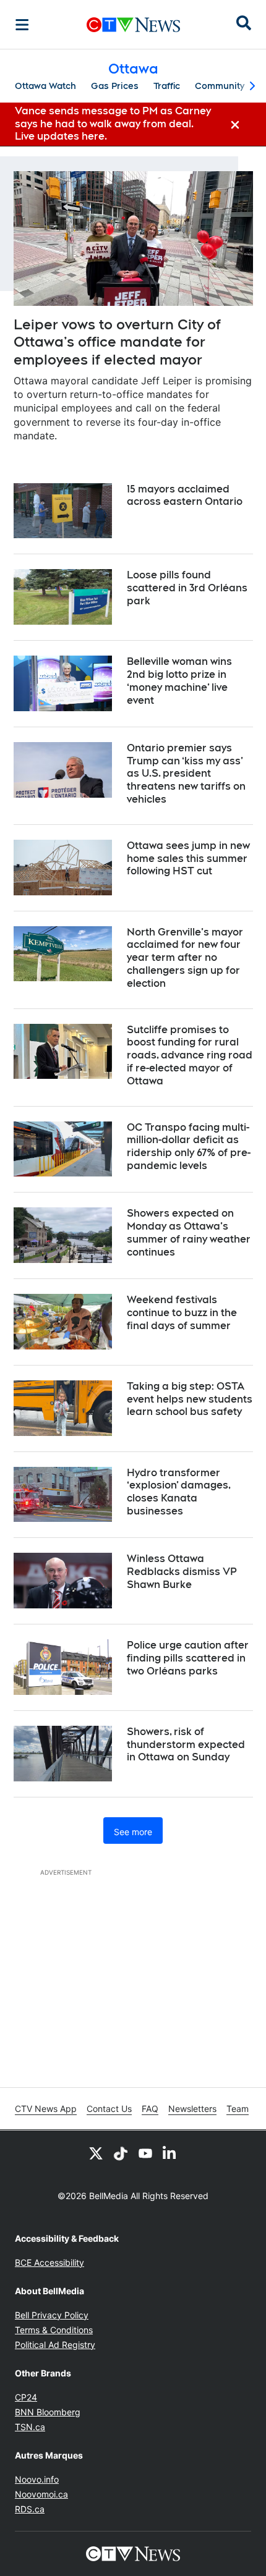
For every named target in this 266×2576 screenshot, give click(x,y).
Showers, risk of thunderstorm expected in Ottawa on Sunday (186, 1745)
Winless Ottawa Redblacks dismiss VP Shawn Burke (182, 1572)
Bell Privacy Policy (52, 2315)
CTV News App (46, 2109)
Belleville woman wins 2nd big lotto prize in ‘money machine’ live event (179, 681)
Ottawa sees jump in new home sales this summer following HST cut (188, 859)
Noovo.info (37, 2479)
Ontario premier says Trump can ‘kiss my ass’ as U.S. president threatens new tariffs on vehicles (186, 774)
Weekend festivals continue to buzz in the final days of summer (182, 1313)
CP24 (26, 2397)
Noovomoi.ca (41, 2494)
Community (220, 86)
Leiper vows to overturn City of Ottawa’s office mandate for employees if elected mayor (117, 342)
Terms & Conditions (54, 2330)
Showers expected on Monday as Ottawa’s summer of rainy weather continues (189, 1232)
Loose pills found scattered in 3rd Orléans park (187, 588)
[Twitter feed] (96, 2153)
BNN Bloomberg (48, 2412)
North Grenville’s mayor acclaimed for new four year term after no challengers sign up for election (185, 958)
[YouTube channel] (145, 2153)
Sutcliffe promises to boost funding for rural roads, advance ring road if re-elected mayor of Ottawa (190, 1055)
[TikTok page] (121, 2153)
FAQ (150, 2109)
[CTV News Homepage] (133, 25)
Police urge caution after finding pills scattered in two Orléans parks (188, 1658)
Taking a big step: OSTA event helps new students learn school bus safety (190, 1399)
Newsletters (192, 2109)
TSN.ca (30, 2427)
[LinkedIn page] (170, 2153)
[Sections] (22, 25)
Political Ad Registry (55, 2345)
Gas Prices (115, 86)
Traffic (167, 86)
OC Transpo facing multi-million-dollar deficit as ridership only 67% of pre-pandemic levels (189, 1147)
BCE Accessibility (49, 2262)
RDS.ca (30, 2509)
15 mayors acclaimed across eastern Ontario (185, 496)
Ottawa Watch (45, 86)
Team (238, 2109)
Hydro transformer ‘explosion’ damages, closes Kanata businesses (179, 1492)
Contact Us (109, 2109)
